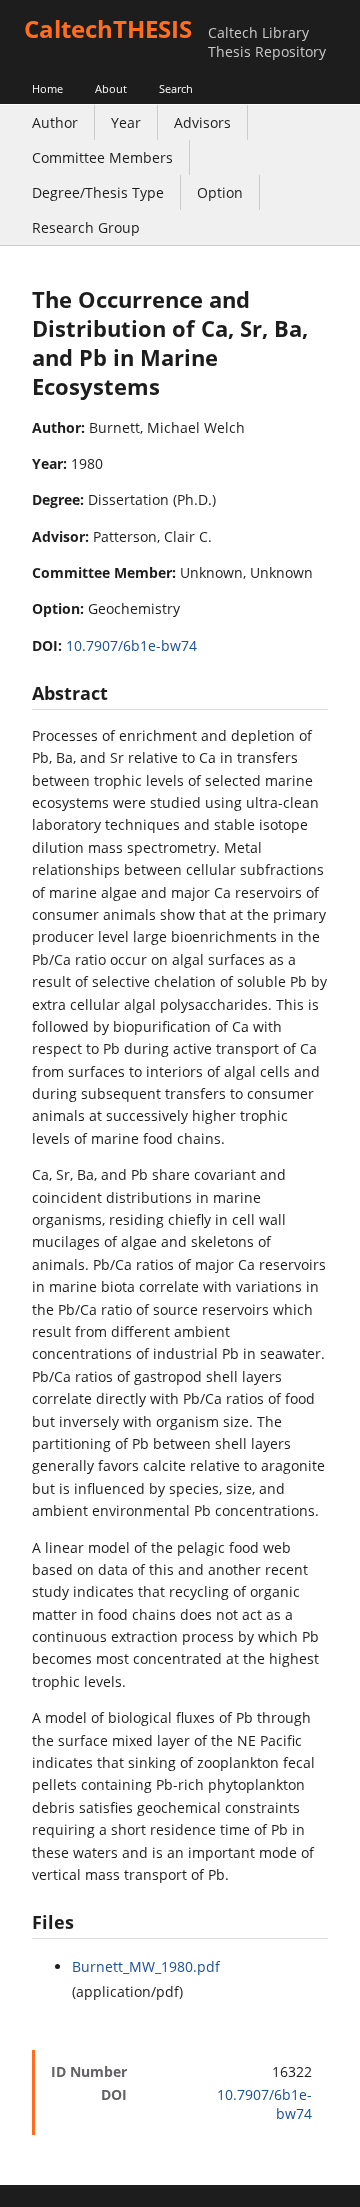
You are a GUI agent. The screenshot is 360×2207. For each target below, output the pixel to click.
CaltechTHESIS (108, 28)
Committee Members (102, 157)
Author (55, 122)
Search (176, 88)
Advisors (202, 122)
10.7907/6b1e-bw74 (131, 645)
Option (220, 192)
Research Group (86, 227)
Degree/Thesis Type (98, 192)
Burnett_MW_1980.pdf (146, 1966)
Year (126, 122)
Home (47, 88)
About (111, 88)
